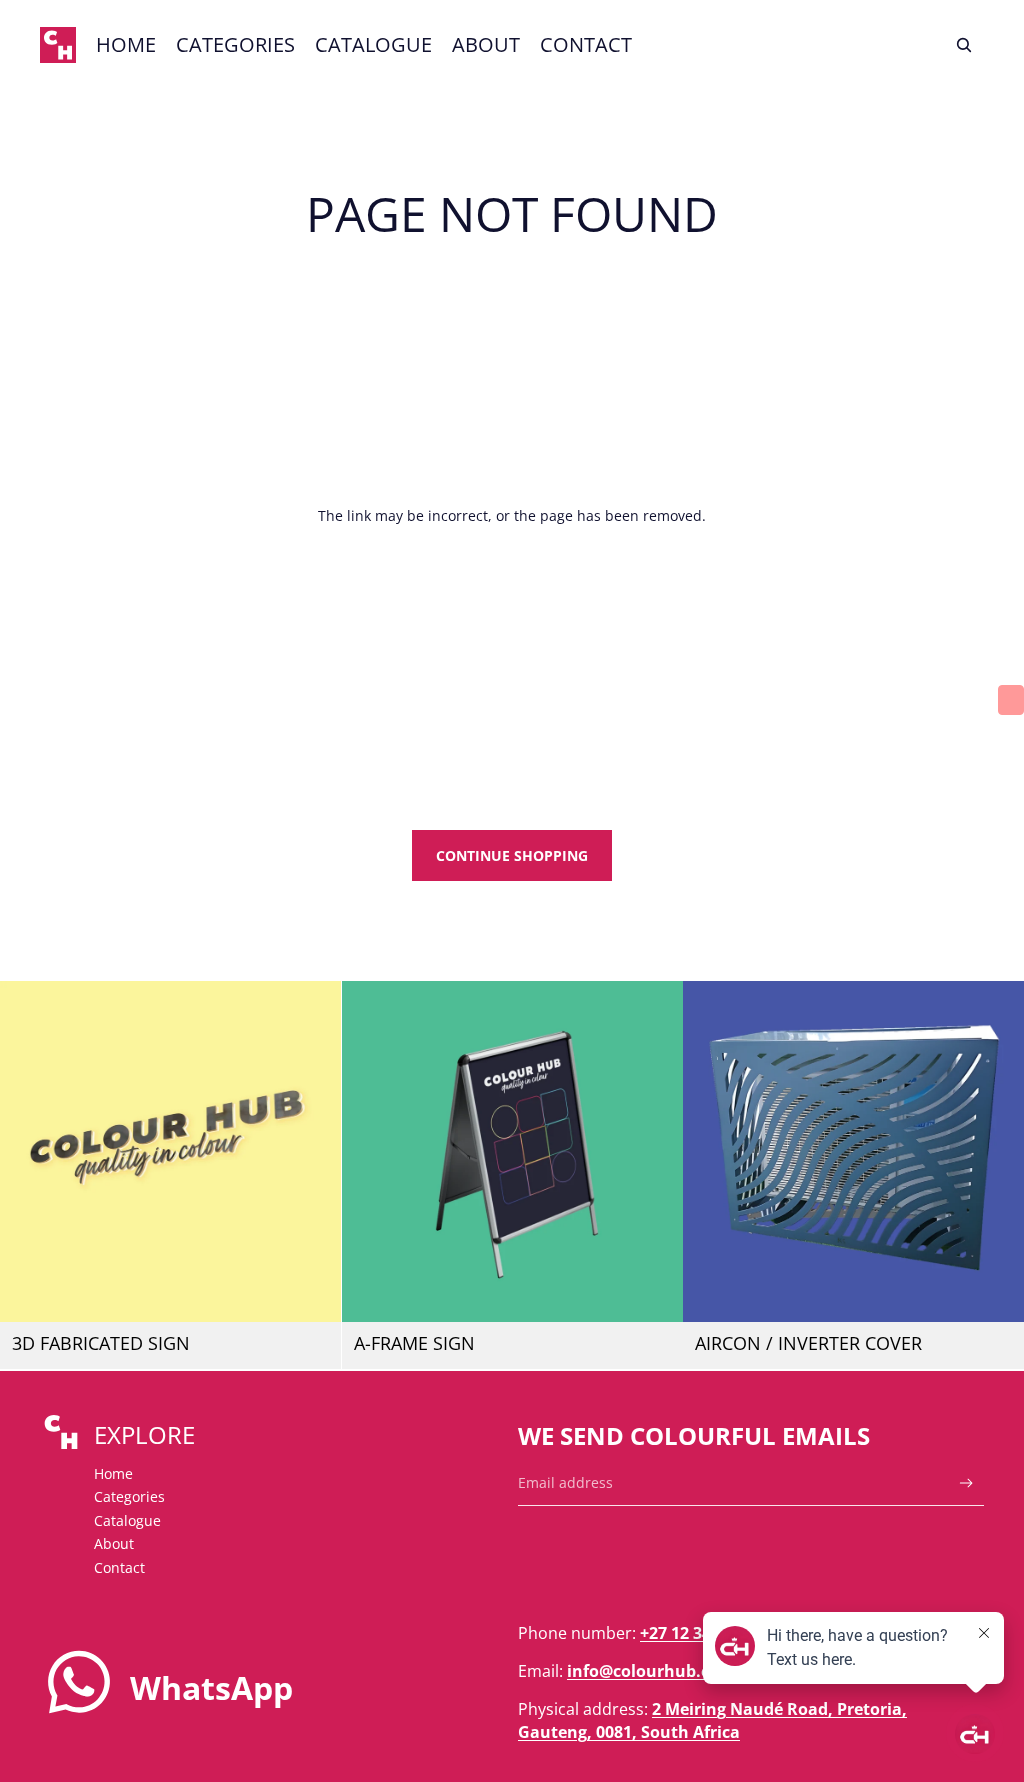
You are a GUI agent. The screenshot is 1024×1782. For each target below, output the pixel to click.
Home (113, 1473)
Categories (129, 1496)
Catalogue (127, 1520)
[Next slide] (311, 1152)
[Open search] (964, 45)
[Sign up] (966, 1483)
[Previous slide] (30, 1152)
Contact (119, 1567)
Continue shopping (512, 855)
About (114, 1543)
